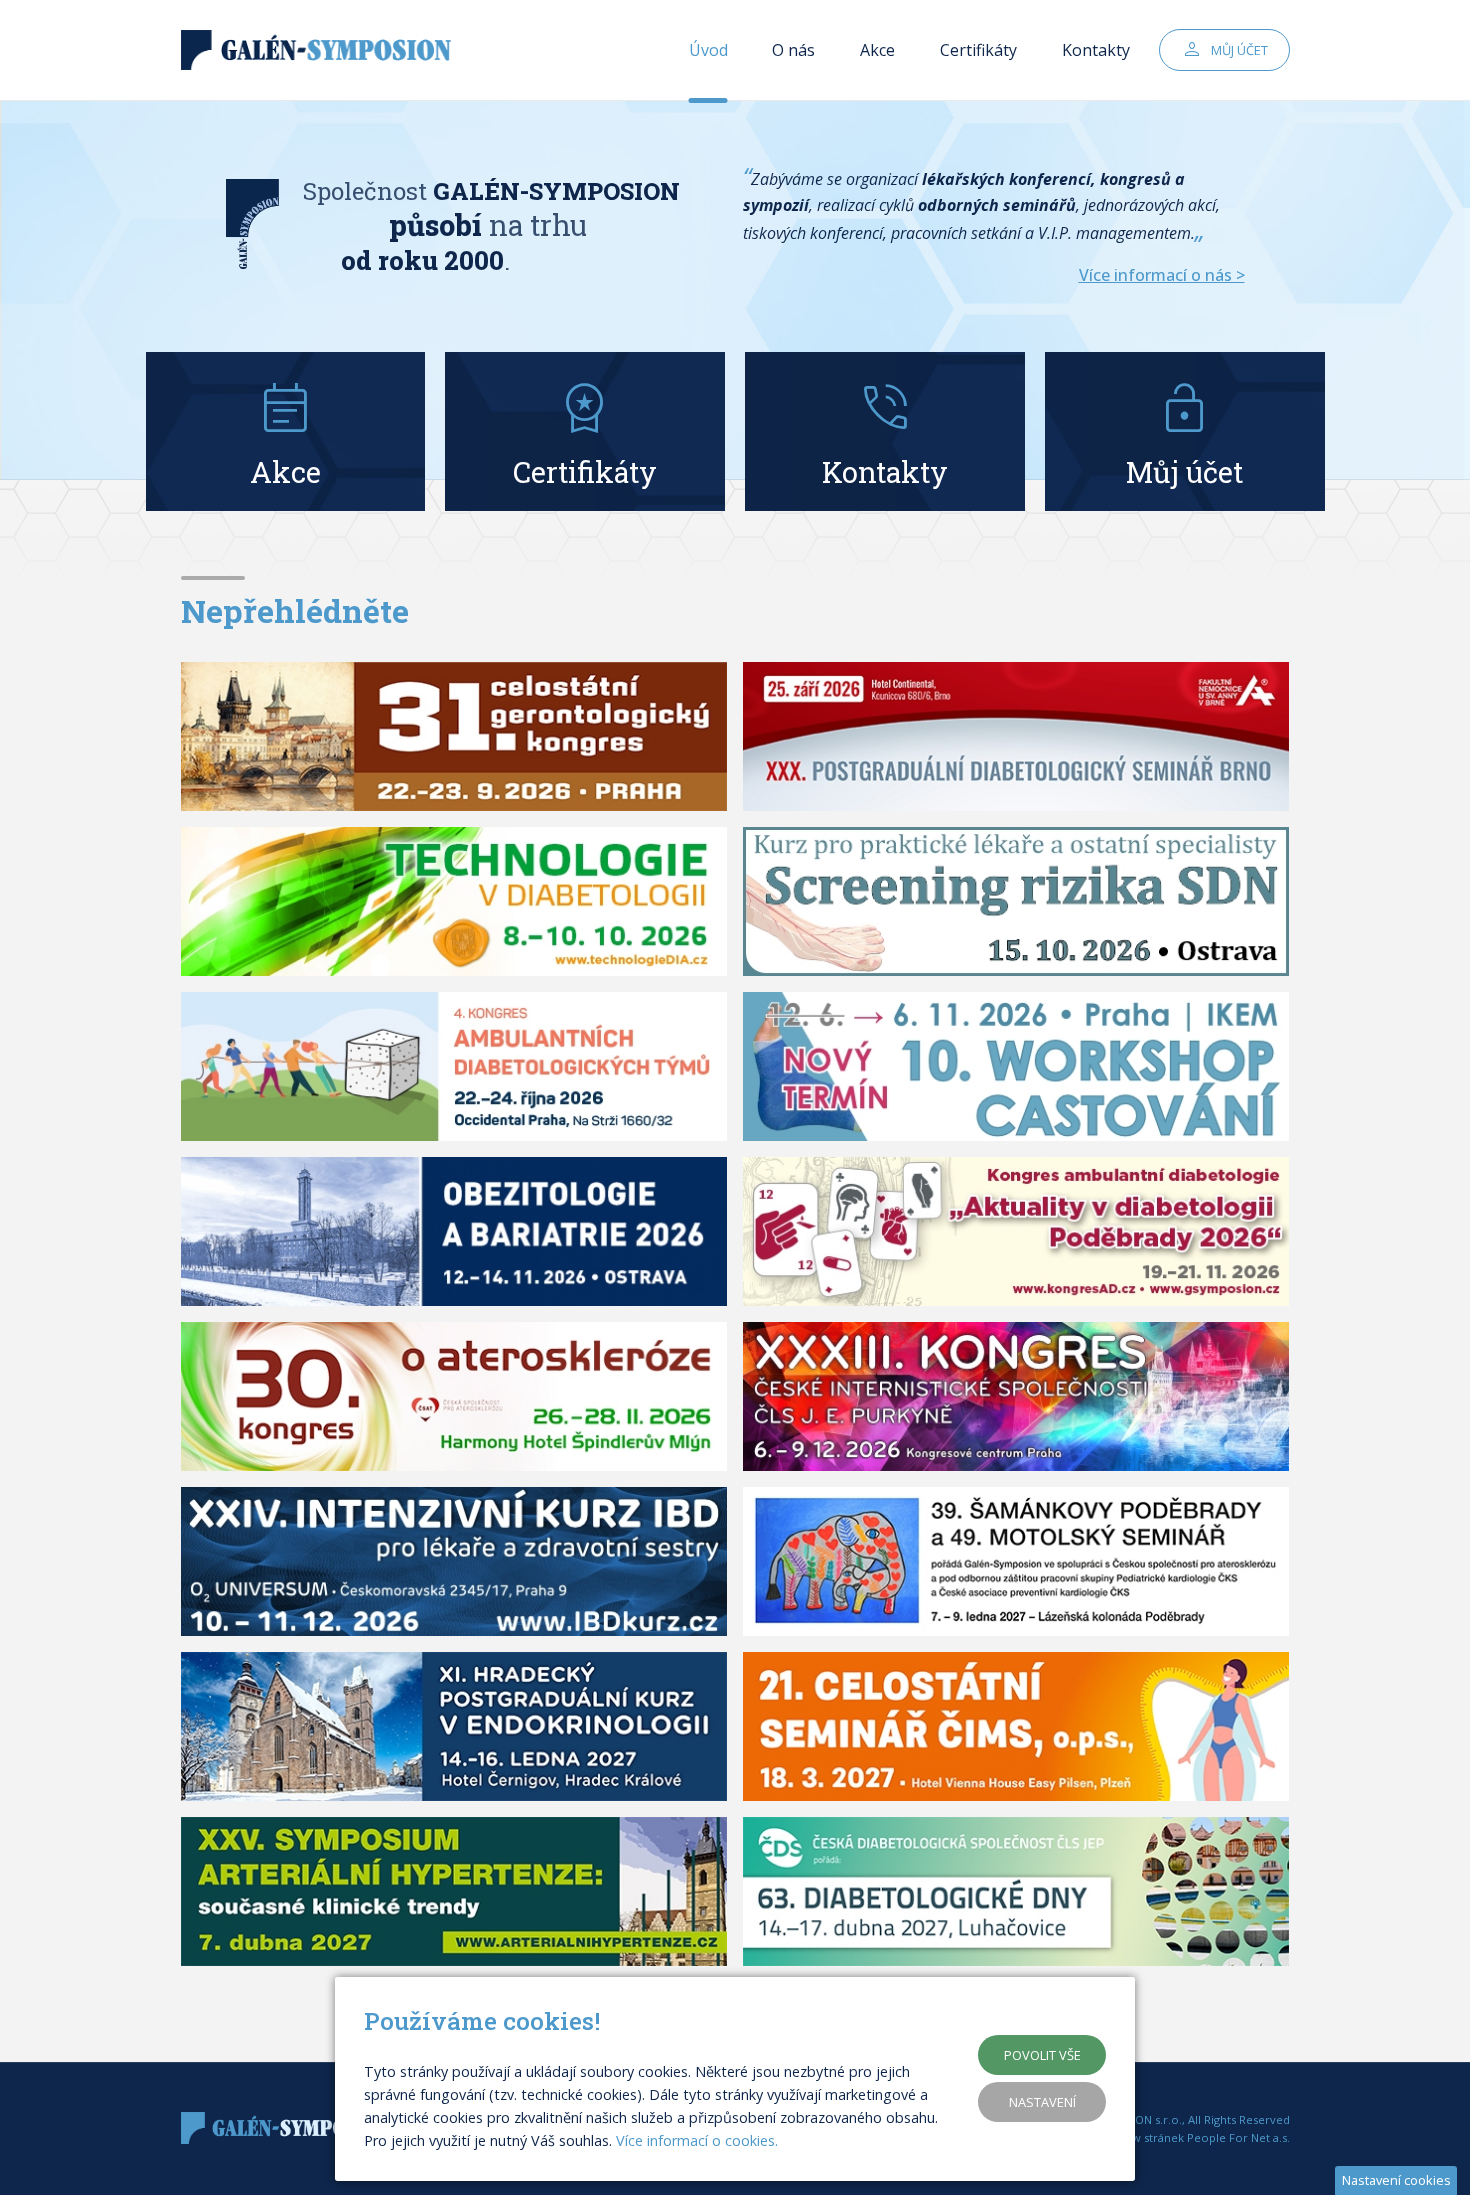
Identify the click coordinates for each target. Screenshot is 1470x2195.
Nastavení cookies (1396, 2180)
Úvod (708, 50)
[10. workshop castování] (1016, 1066)
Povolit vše (1042, 2055)
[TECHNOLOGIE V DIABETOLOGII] (454, 901)
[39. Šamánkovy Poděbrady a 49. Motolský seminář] (1016, 1561)
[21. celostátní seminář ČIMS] (1016, 1726)
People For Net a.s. (1238, 2137)
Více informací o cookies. (697, 2140)
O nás (793, 50)
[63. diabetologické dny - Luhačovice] (1016, 1891)
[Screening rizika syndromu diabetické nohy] (1016, 901)
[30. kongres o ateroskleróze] (454, 1396)
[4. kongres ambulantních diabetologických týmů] (454, 1066)
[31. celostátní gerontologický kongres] (454, 736)
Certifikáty (978, 50)
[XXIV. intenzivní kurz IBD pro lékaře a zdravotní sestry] (454, 1561)
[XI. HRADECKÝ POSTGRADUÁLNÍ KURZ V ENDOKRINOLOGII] (454, 1726)
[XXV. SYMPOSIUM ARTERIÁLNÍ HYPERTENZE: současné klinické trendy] (454, 1891)
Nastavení (1042, 2102)
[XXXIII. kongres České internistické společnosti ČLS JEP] (1016, 1396)
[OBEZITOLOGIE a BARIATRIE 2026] (454, 1231)
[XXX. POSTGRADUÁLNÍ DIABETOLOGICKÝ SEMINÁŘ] (1016, 736)
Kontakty (1096, 50)
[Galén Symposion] (321, 50)
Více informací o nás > (1162, 275)
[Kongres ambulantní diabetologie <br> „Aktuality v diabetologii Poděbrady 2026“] (1016, 1231)
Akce (877, 50)
